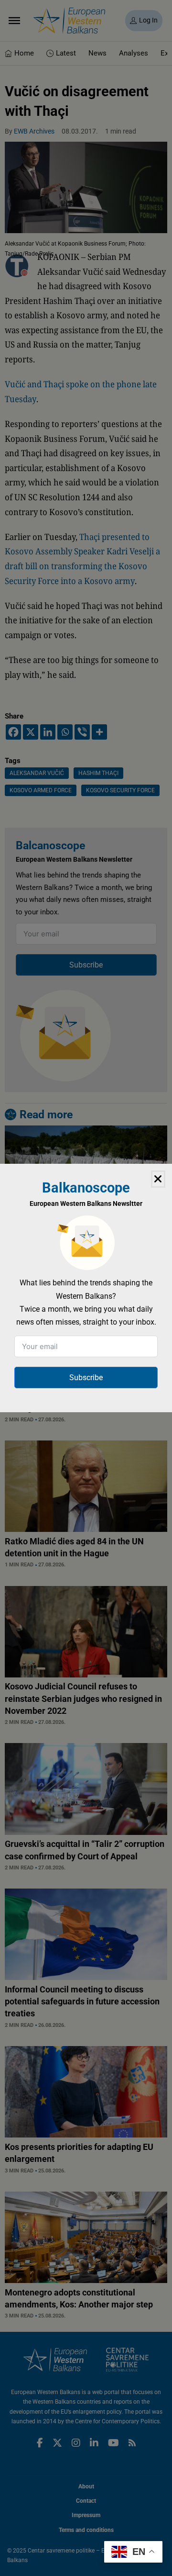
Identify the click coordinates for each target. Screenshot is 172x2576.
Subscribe (86, 1378)
